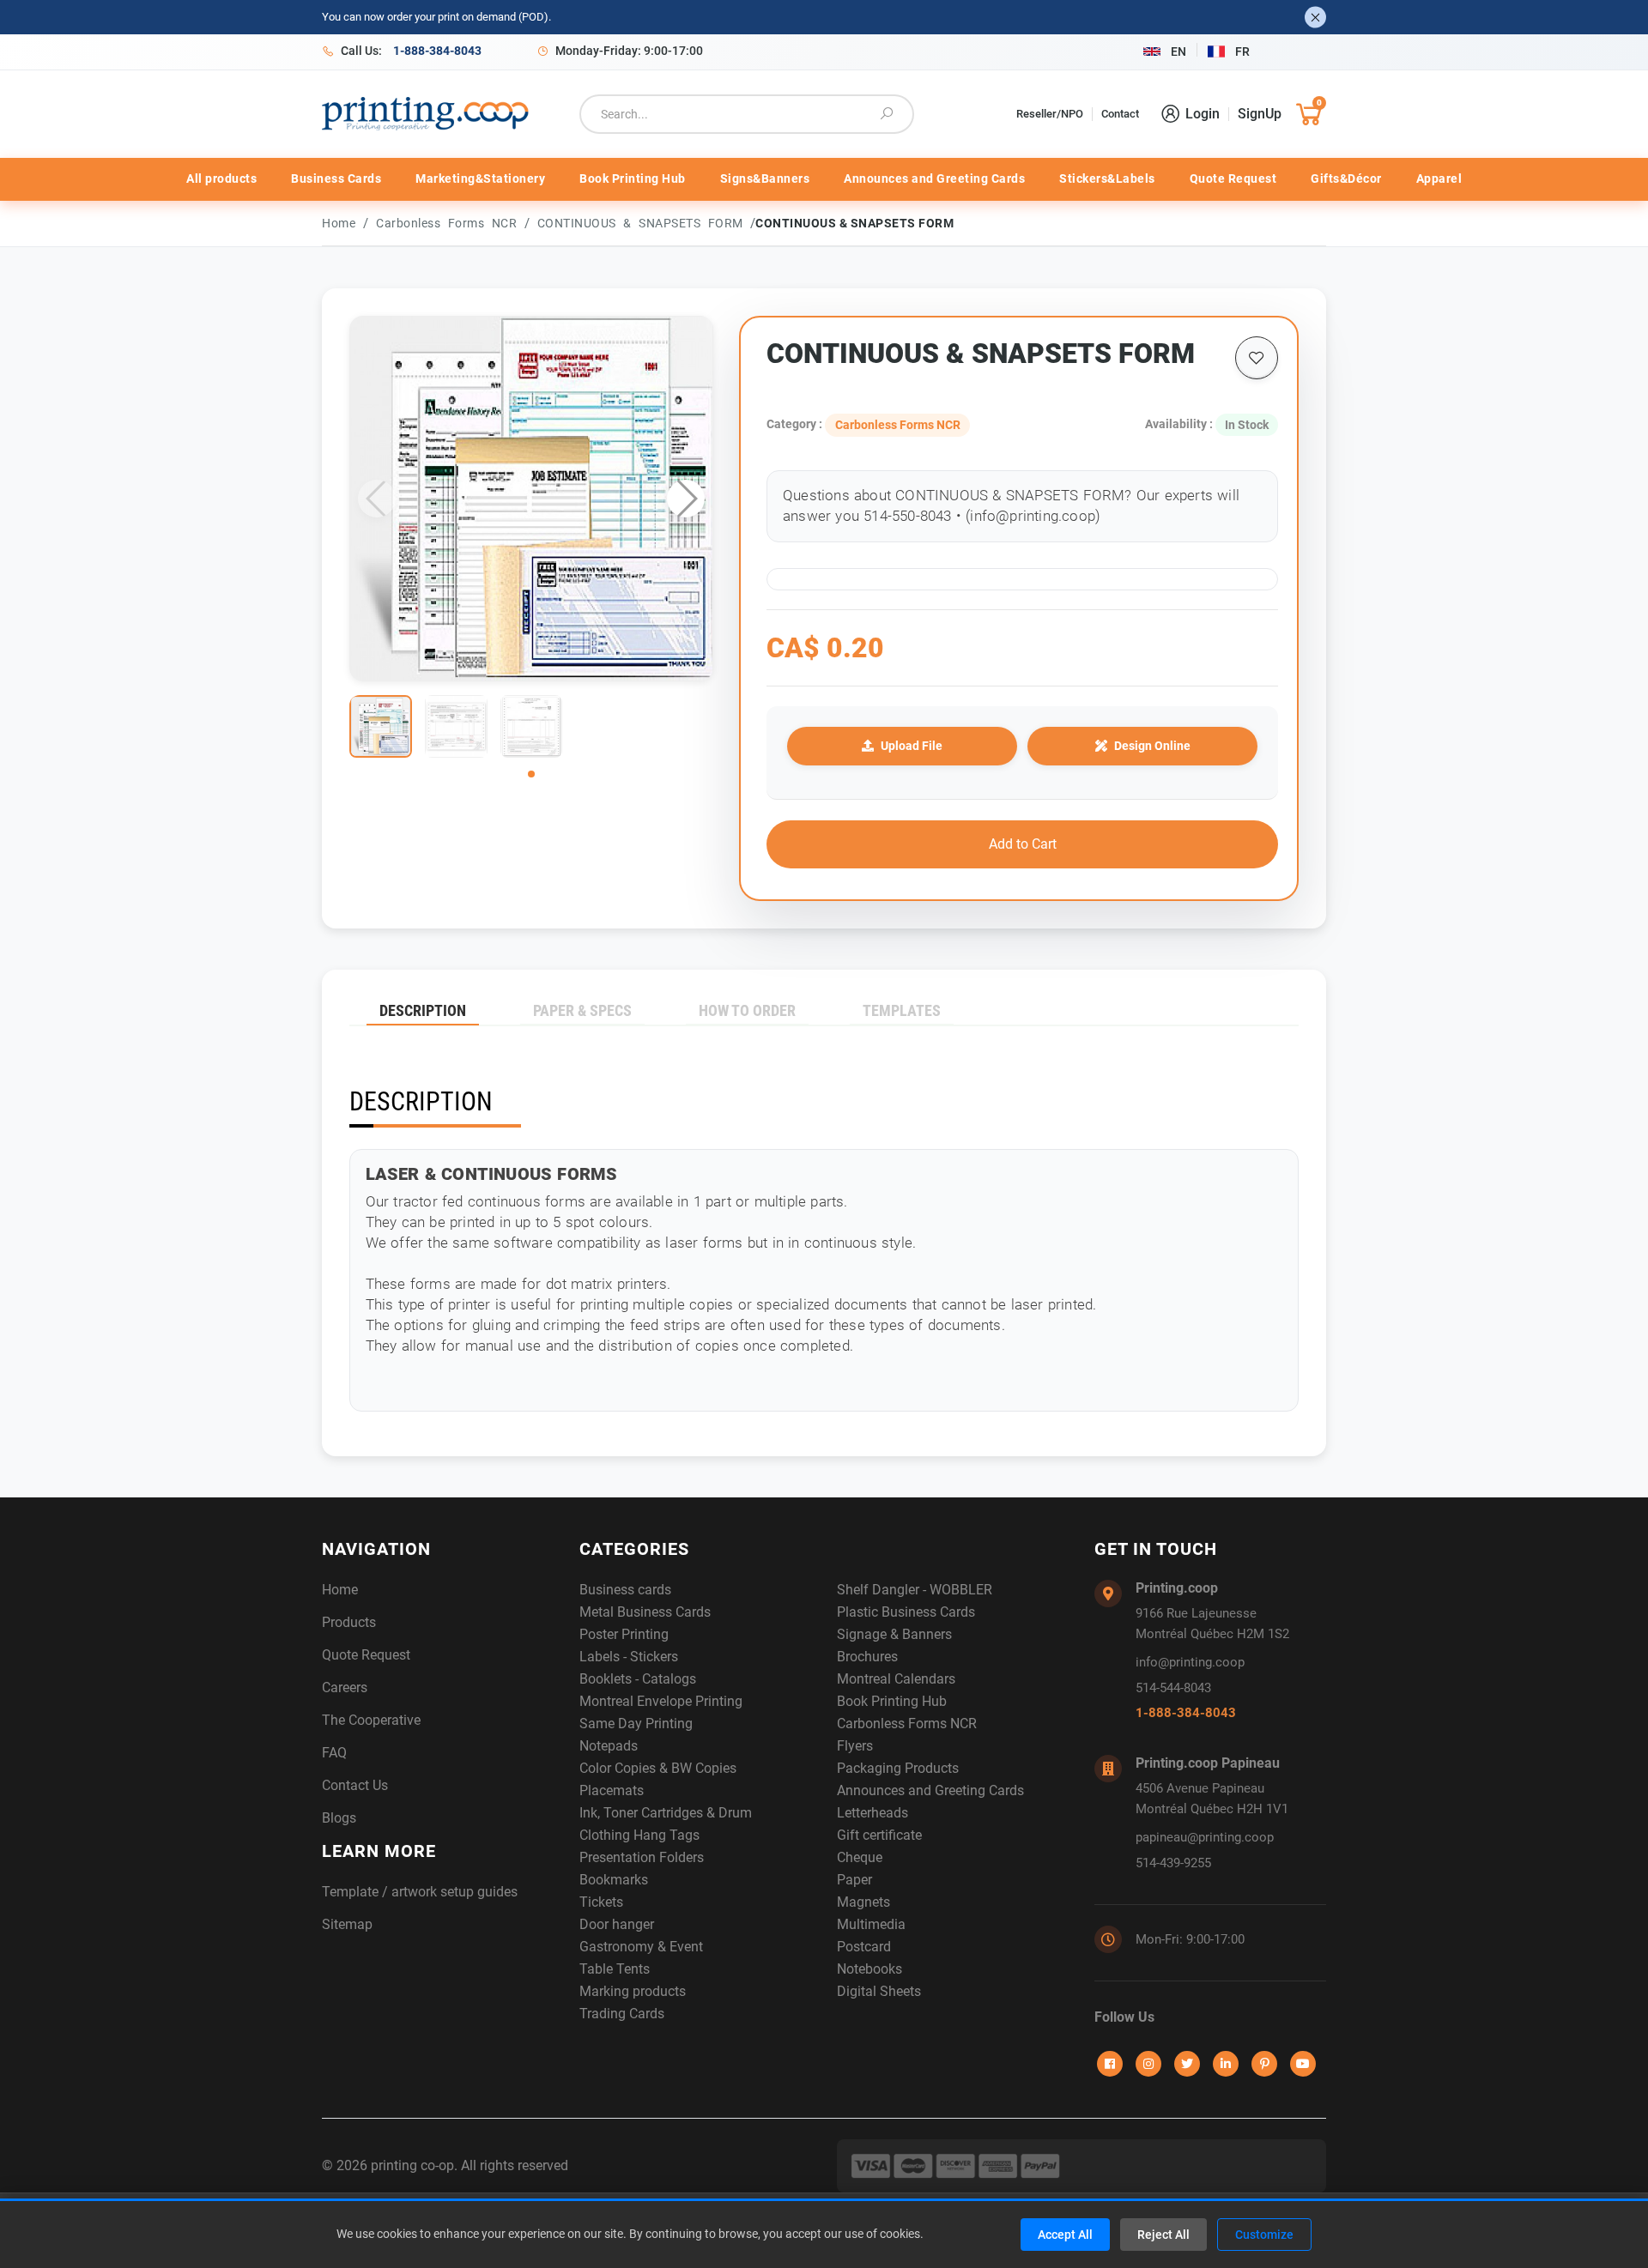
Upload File (912, 746)
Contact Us (355, 1785)
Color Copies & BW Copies (658, 1768)
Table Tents (615, 1969)
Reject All (1163, 2235)
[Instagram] (1148, 2064)
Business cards (625, 1590)
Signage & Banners (894, 1634)
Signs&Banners (765, 178)
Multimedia (871, 1924)
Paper (854, 1880)
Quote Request (1233, 178)
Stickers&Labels (1107, 178)
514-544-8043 (1173, 1688)
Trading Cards (622, 2014)
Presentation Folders (642, 1857)
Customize (1264, 2235)
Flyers (855, 1746)
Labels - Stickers (629, 1657)
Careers (345, 1687)
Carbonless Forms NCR (450, 223)
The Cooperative (371, 1720)
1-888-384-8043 (1186, 1713)
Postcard (864, 1947)
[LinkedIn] (1226, 2064)
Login (1203, 114)
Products (349, 1622)
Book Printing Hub (633, 178)
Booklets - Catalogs (638, 1679)
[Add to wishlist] (1257, 358)
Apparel (1439, 178)
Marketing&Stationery (480, 178)
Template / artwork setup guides (420, 1892)
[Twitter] (1187, 2064)
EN (1178, 51)
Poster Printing (624, 1634)
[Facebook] (1110, 2064)
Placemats (612, 1790)
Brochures (867, 1657)
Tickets (601, 1902)
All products (221, 178)
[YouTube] (1303, 2064)
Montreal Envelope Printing (661, 1701)
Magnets (863, 1902)
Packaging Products (898, 1768)
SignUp (1260, 114)
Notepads (609, 1746)
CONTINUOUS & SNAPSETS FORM (644, 223)
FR (1242, 51)
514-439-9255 (1173, 1863)
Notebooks (869, 1969)
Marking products (633, 1991)
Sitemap (347, 1924)
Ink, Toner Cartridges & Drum (666, 1813)
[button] (686, 499)
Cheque (860, 1857)
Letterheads (872, 1813)
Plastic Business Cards (906, 1612)
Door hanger (617, 1924)
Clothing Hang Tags (639, 1835)
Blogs (339, 1818)
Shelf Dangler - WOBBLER (915, 1590)
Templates (902, 1010)
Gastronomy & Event (641, 1947)
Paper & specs (582, 1010)
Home (339, 223)
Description (423, 1010)
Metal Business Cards (645, 1612)
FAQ (334, 1753)
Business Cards (336, 178)
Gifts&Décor (1346, 178)
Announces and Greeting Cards (934, 178)
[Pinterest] (1264, 2064)
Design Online (1152, 746)
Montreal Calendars (896, 1679)
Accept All (1065, 2235)
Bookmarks (614, 1880)
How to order (747, 1010)
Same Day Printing (636, 1724)
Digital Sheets (879, 1991)
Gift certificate (879, 1835)
